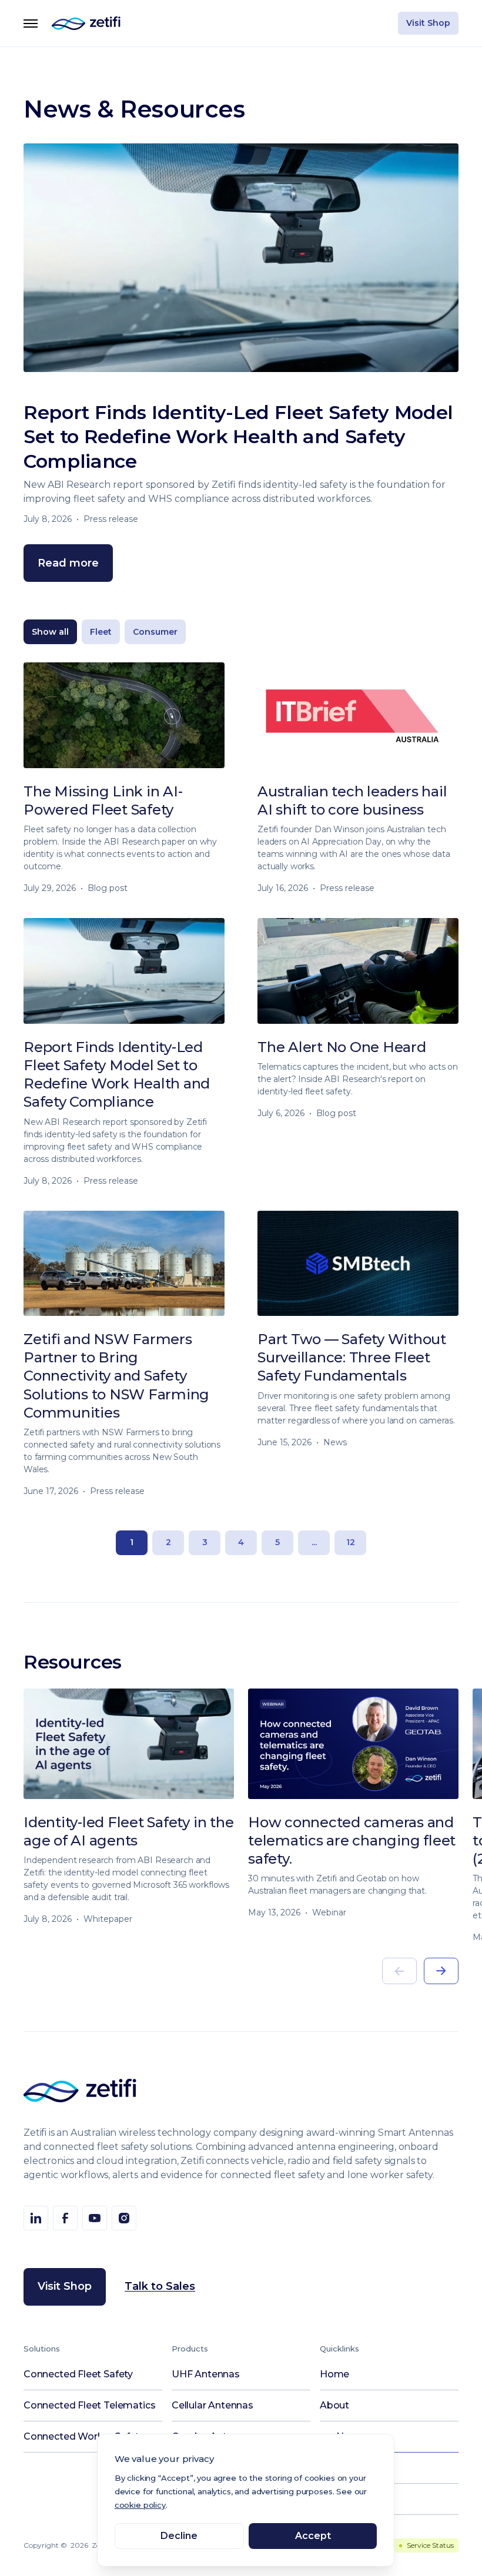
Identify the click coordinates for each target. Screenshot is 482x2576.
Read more (68, 563)
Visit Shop (428, 23)
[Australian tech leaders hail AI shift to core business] (358, 715)
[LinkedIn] (36, 2218)
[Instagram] (124, 2218)
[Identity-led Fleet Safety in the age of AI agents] (129, 1744)
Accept (313, 2536)
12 (351, 1542)
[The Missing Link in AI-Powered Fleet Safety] (124, 715)
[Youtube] (95, 2218)
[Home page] (80, 2090)
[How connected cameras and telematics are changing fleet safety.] (353, 1744)
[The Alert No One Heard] (358, 971)
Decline (179, 2536)
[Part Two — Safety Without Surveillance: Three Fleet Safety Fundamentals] (358, 1264)
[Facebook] (65, 2218)
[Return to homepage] (86, 24)
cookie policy (140, 2505)
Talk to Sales (160, 2286)
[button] (31, 24)
